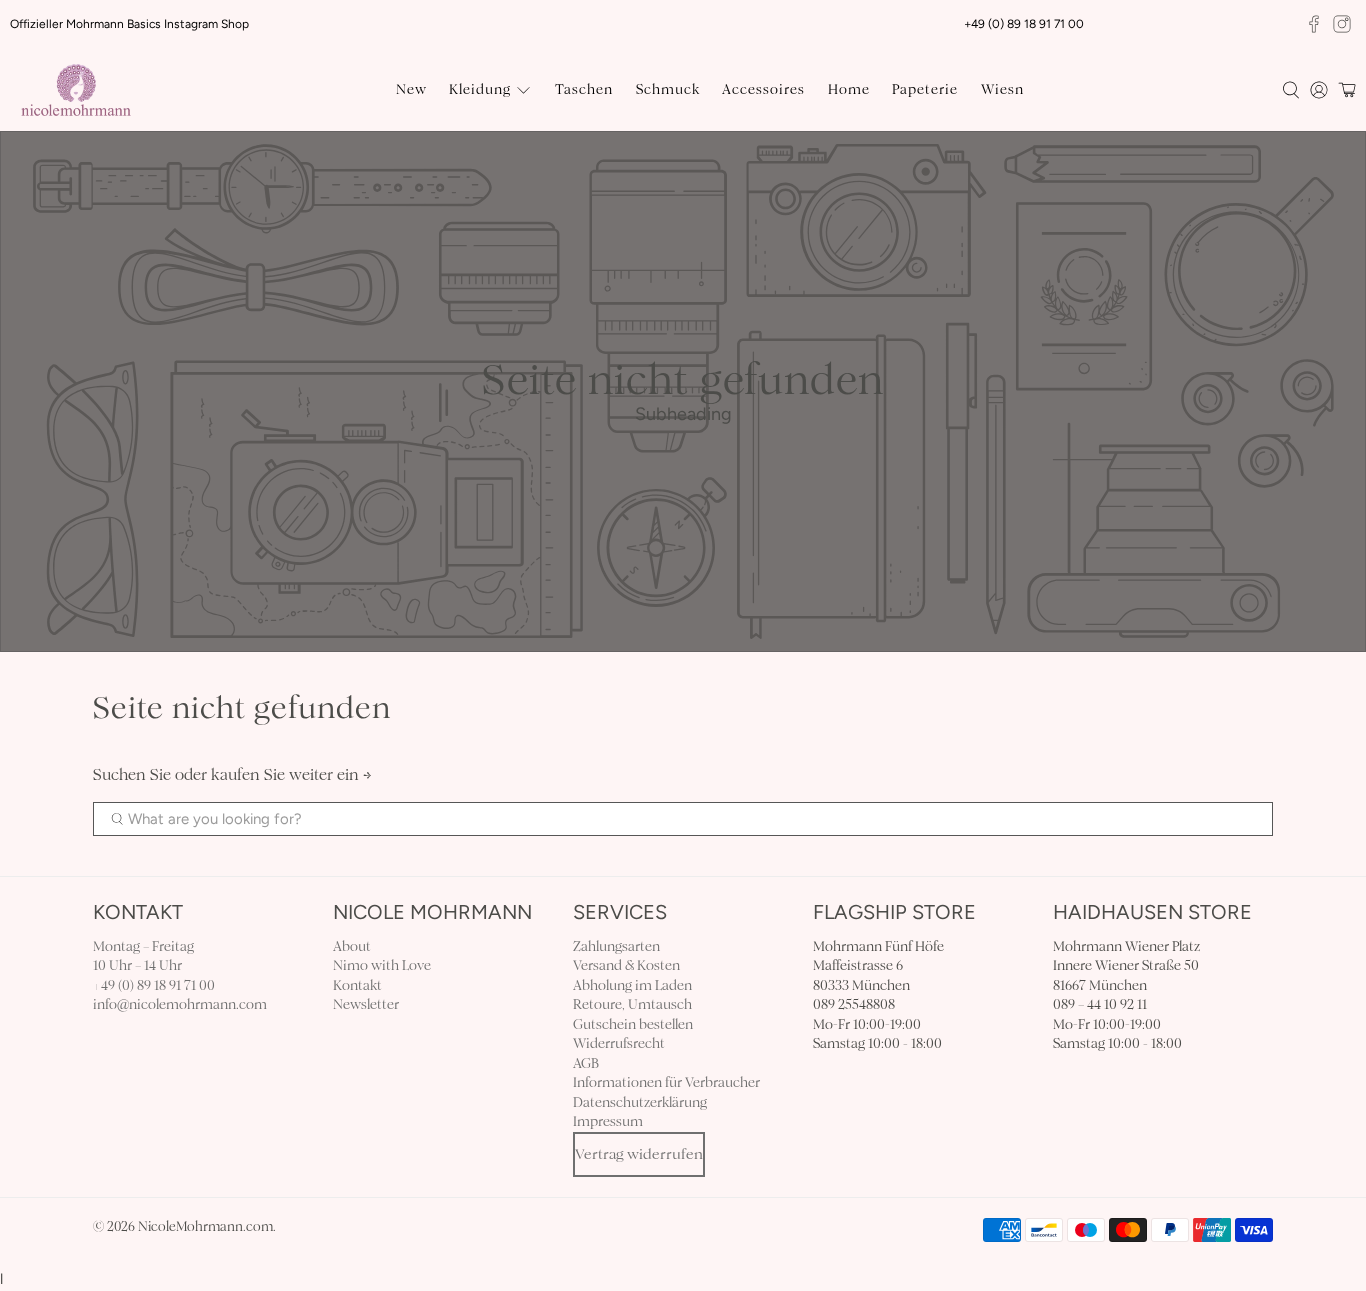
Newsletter (366, 1004)
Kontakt (357, 985)
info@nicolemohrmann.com (180, 1004)
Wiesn (1002, 89)
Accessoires (763, 89)
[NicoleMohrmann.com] (76, 90)
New (411, 89)
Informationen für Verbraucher (666, 1082)
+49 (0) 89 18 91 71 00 (154, 985)
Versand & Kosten (626, 965)
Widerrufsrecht (619, 1043)
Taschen (584, 89)
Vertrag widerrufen (639, 1154)
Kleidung (480, 89)
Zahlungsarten (616, 946)
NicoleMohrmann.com (205, 1227)
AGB (586, 1063)
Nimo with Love (382, 965)
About (352, 946)
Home (849, 89)
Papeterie (925, 89)
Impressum (608, 1121)
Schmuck (668, 89)
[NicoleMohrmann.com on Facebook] (1314, 24)
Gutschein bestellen (633, 1024)
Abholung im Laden (632, 985)
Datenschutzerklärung (640, 1102)
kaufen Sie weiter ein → (291, 774)
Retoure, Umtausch (632, 1004)
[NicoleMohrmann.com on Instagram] (1342, 24)
